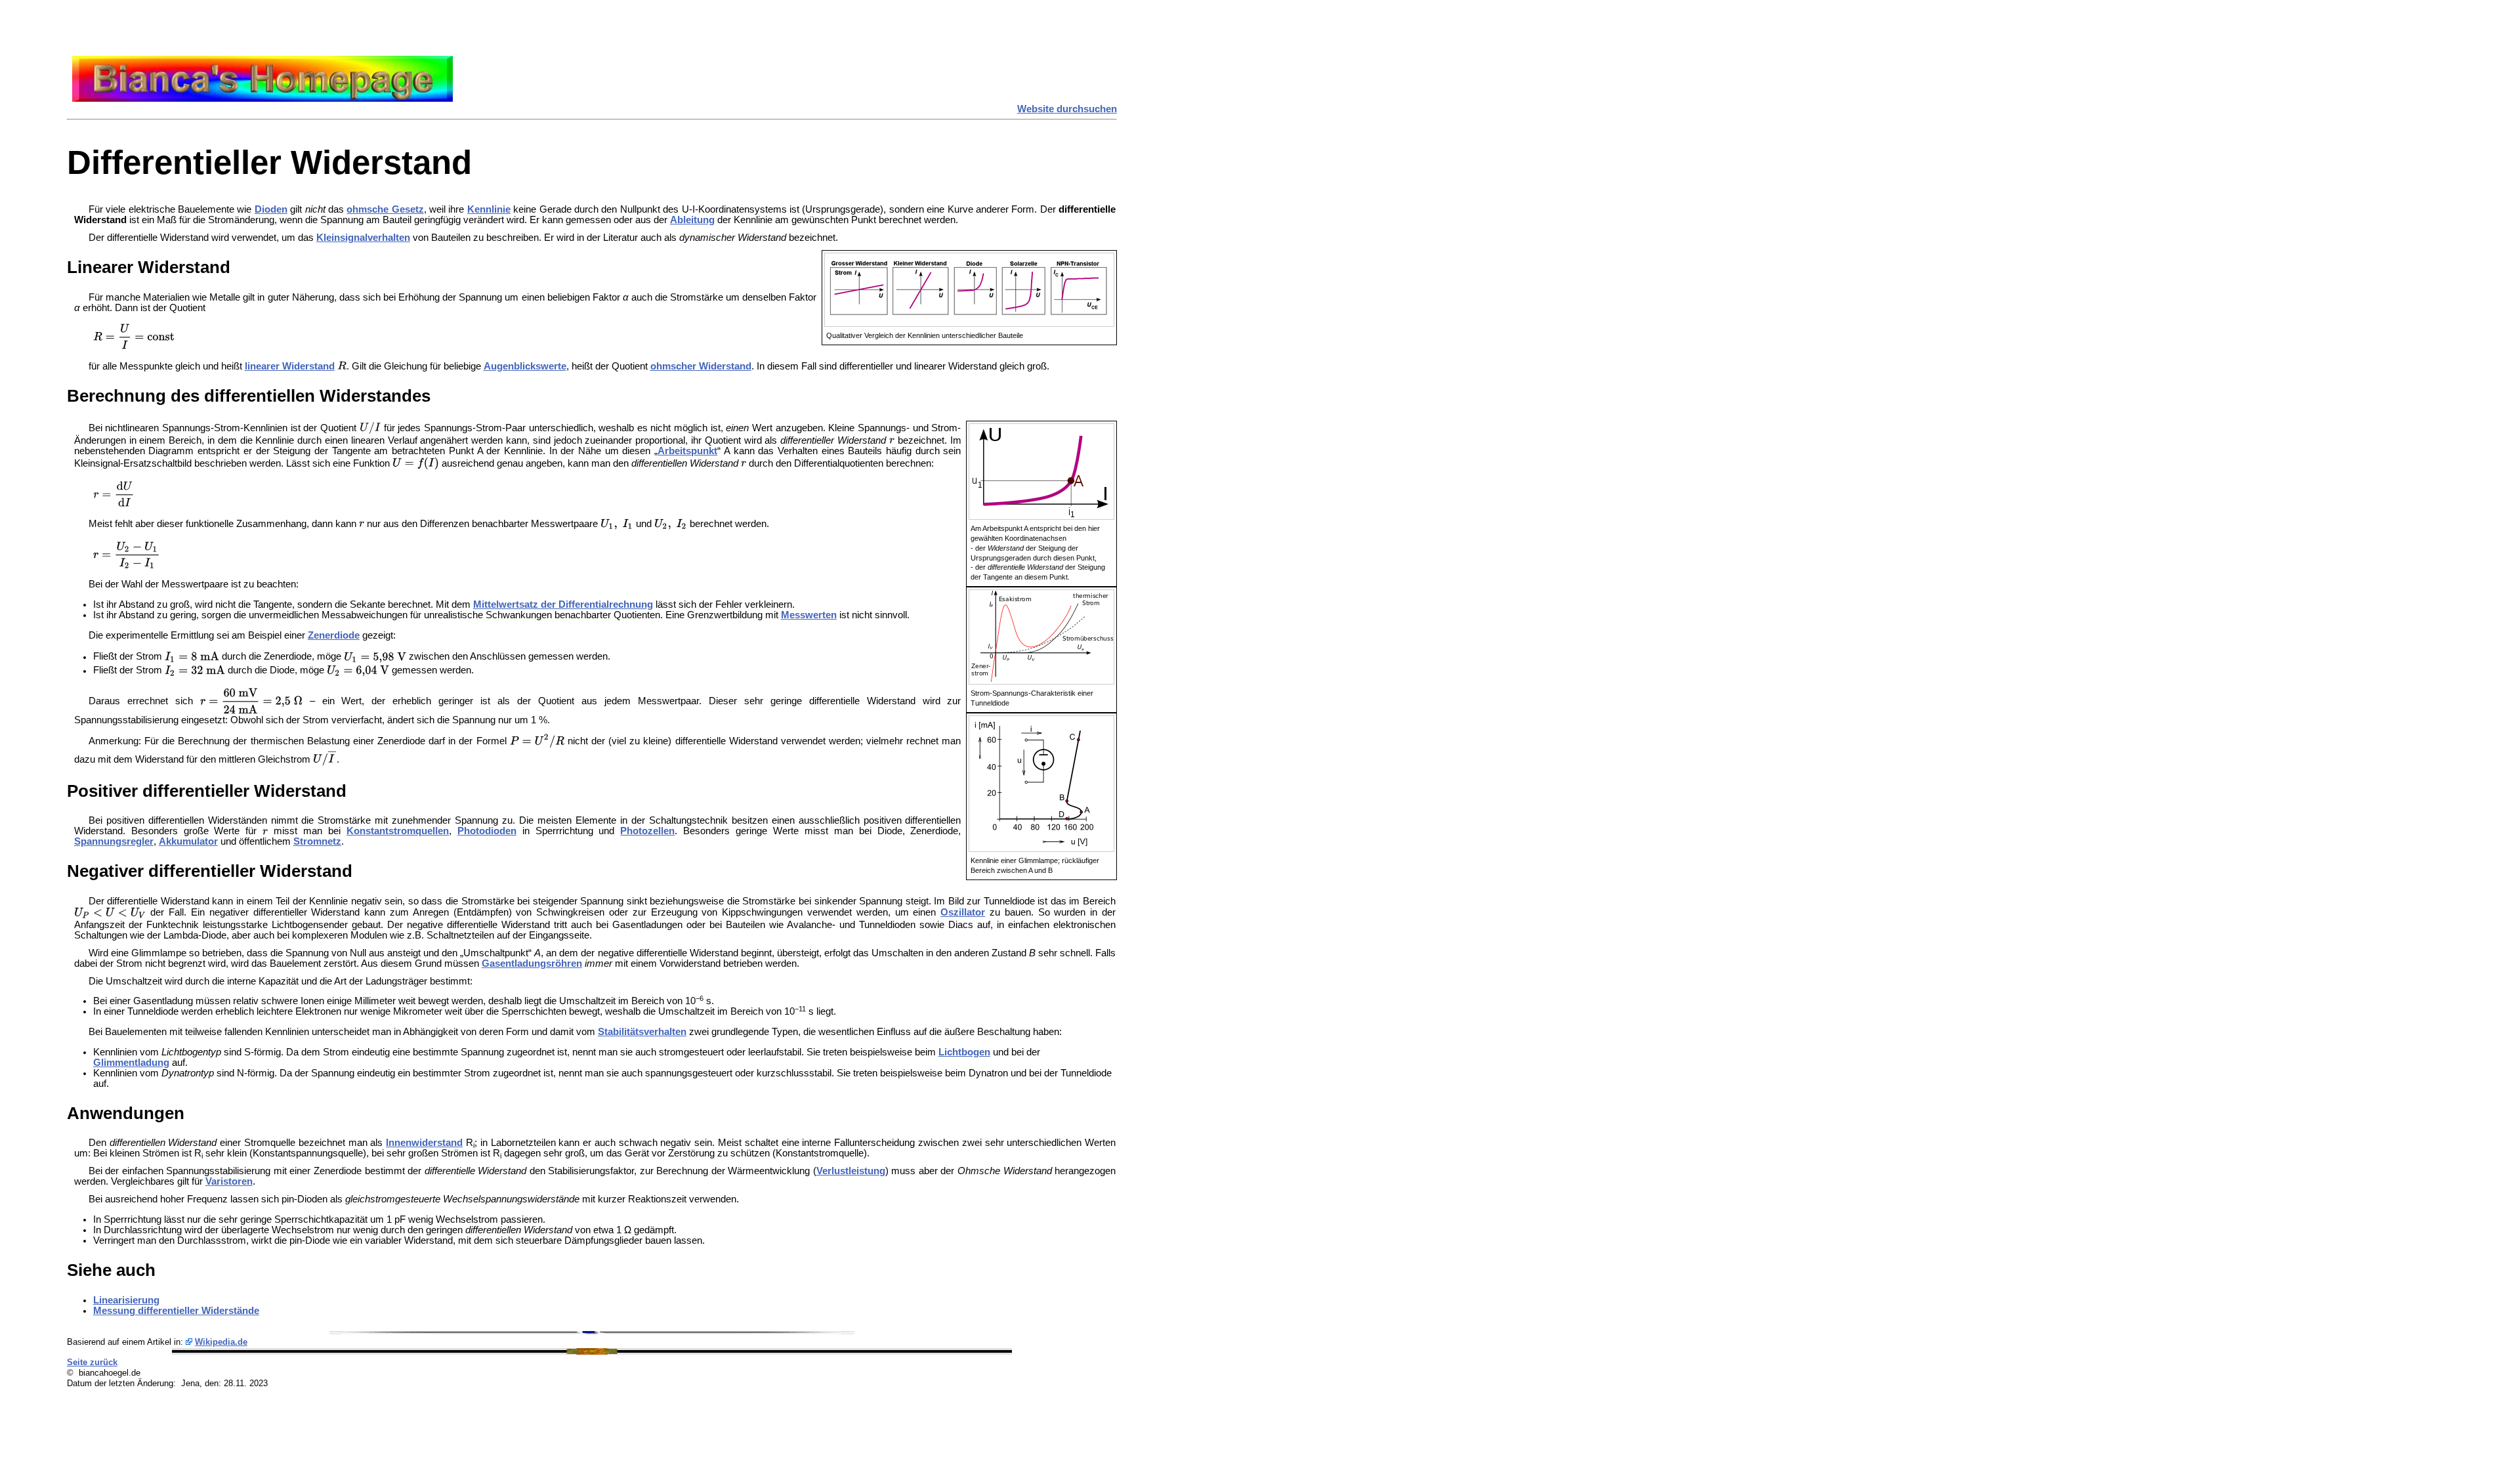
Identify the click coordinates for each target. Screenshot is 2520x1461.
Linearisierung (126, 1300)
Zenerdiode (334, 635)
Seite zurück (92, 1362)
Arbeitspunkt (687, 451)
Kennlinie (489, 209)
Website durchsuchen (1067, 109)
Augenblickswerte (525, 366)
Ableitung (692, 220)
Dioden (271, 209)
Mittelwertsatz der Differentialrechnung (563, 604)
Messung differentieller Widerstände (176, 1311)
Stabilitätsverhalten (642, 1032)
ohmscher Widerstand (701, 366)
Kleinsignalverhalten (363, 238)
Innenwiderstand (424, 1143)
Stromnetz (317, 841)
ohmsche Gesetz (385, 209)
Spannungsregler (114, 841)
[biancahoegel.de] (262, 98)
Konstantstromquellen (398, 831)
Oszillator (963, 912)
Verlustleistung (851, 1171)
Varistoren (229, 1181)
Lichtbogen (964, 1052)
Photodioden (487, 831)
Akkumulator (188, 841)
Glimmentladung (131, 1063)
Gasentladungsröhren (532, 963)
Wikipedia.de (221, 1342)
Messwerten (809, 615)
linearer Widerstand (290, 366)
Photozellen (647, 831)
